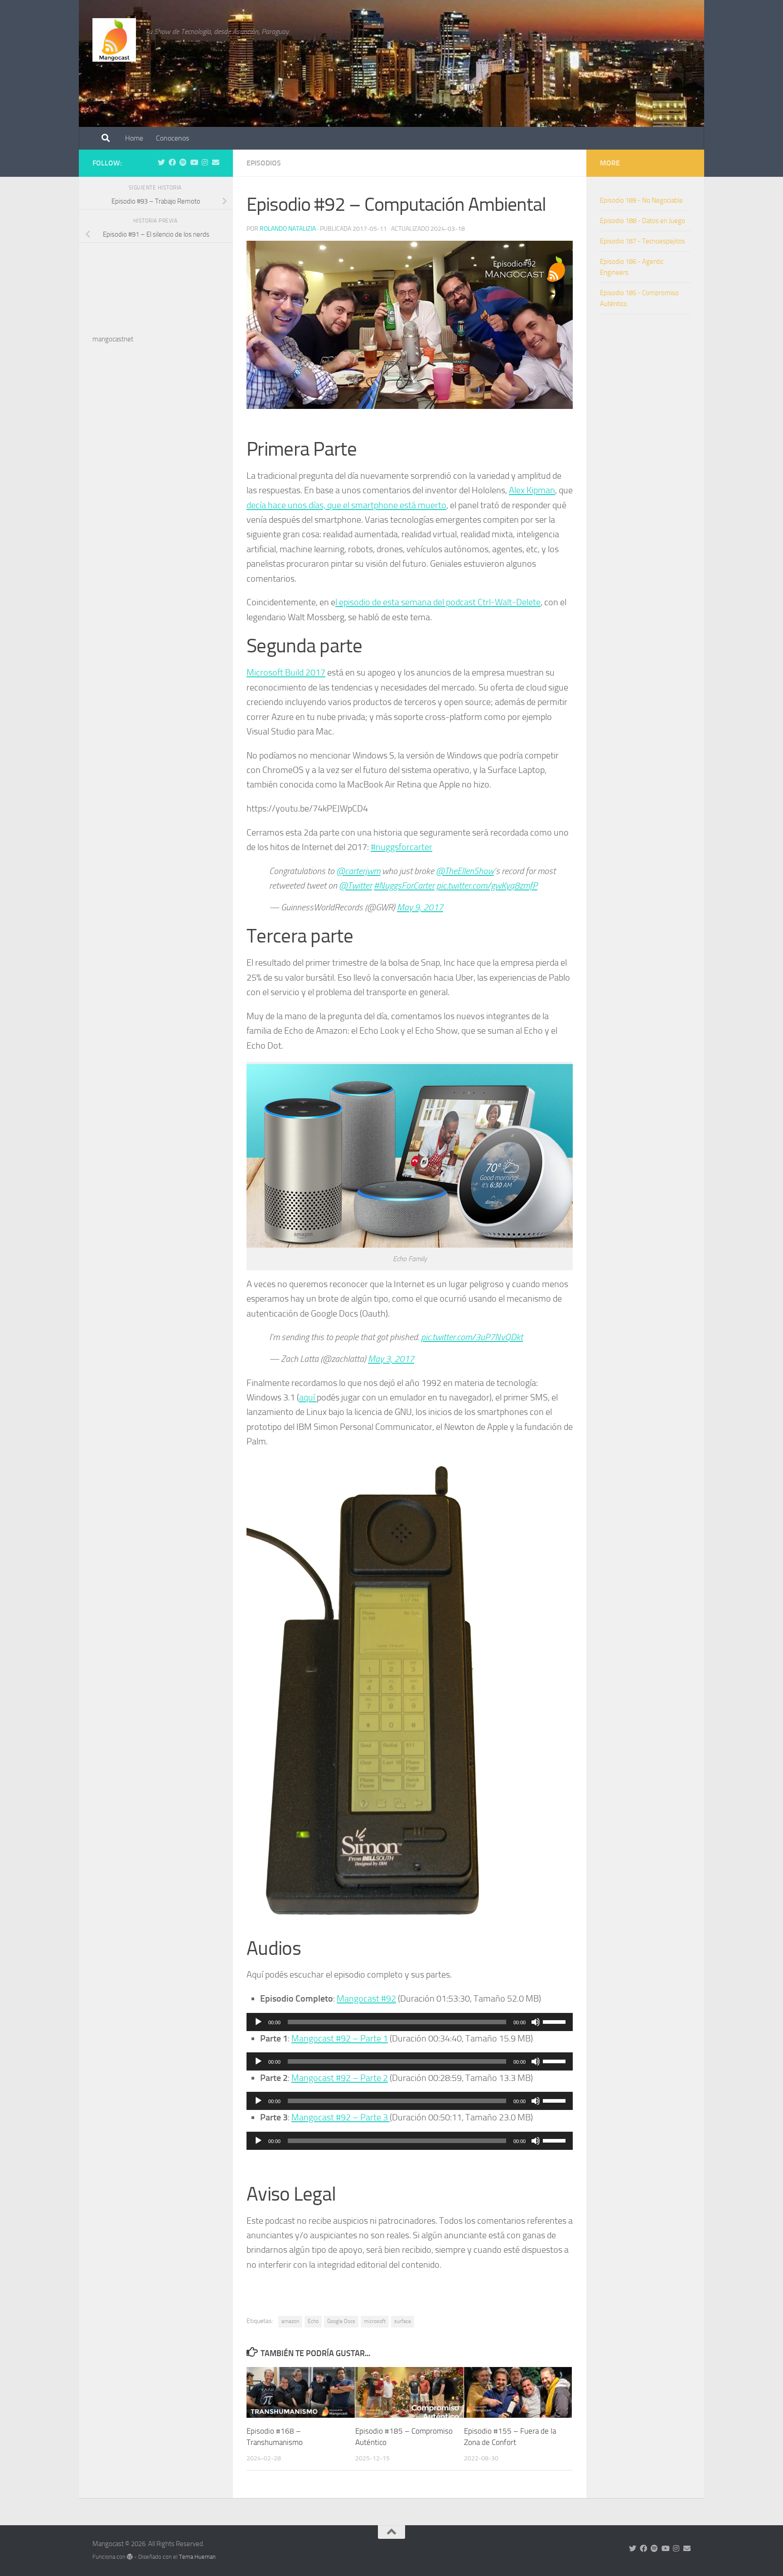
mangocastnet (113, 339)
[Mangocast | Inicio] (114, 40)
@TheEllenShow (465, 871)
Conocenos (172, 138)
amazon (290, 2321)
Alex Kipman (532, 490)
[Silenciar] (536, 2022)
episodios (264, 163)
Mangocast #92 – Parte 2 (340, 2078)
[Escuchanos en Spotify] (183, 163)
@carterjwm (358, 871)
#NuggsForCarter (404, 885)
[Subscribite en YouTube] (194, 163)
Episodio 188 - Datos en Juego (643, 221)
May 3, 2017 (391, 1359)
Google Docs (341, 2321)
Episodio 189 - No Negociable (641, 200)
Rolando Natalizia (288, 229)
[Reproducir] (258, 2022)
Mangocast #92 (366, 1998)
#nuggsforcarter (401, 847)
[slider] (556, 2021)
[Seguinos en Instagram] (205, 163)
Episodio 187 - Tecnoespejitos (643, 241)
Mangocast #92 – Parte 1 (340, 2038)
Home (134, 138)
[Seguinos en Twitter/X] (161, 163)
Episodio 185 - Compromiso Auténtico (639, 298)
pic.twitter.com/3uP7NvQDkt (472, 1337)
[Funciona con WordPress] (130, 2557)
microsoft (375, 2321)
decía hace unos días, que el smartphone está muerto (346, 505)
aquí (308, 1397)
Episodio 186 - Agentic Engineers (632, 267)
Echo (313, 2321)
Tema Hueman (197, 2557)
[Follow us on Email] (216, 163)
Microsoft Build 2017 (286, 672)
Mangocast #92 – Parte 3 (341, 2117)
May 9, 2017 (420, 907)
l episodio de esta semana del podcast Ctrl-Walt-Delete (438, 602)
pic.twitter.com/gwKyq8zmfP (487, 885)
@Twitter (355, 885)
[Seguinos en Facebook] (172, 163)
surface (403, 2321)
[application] (410, 2022)
